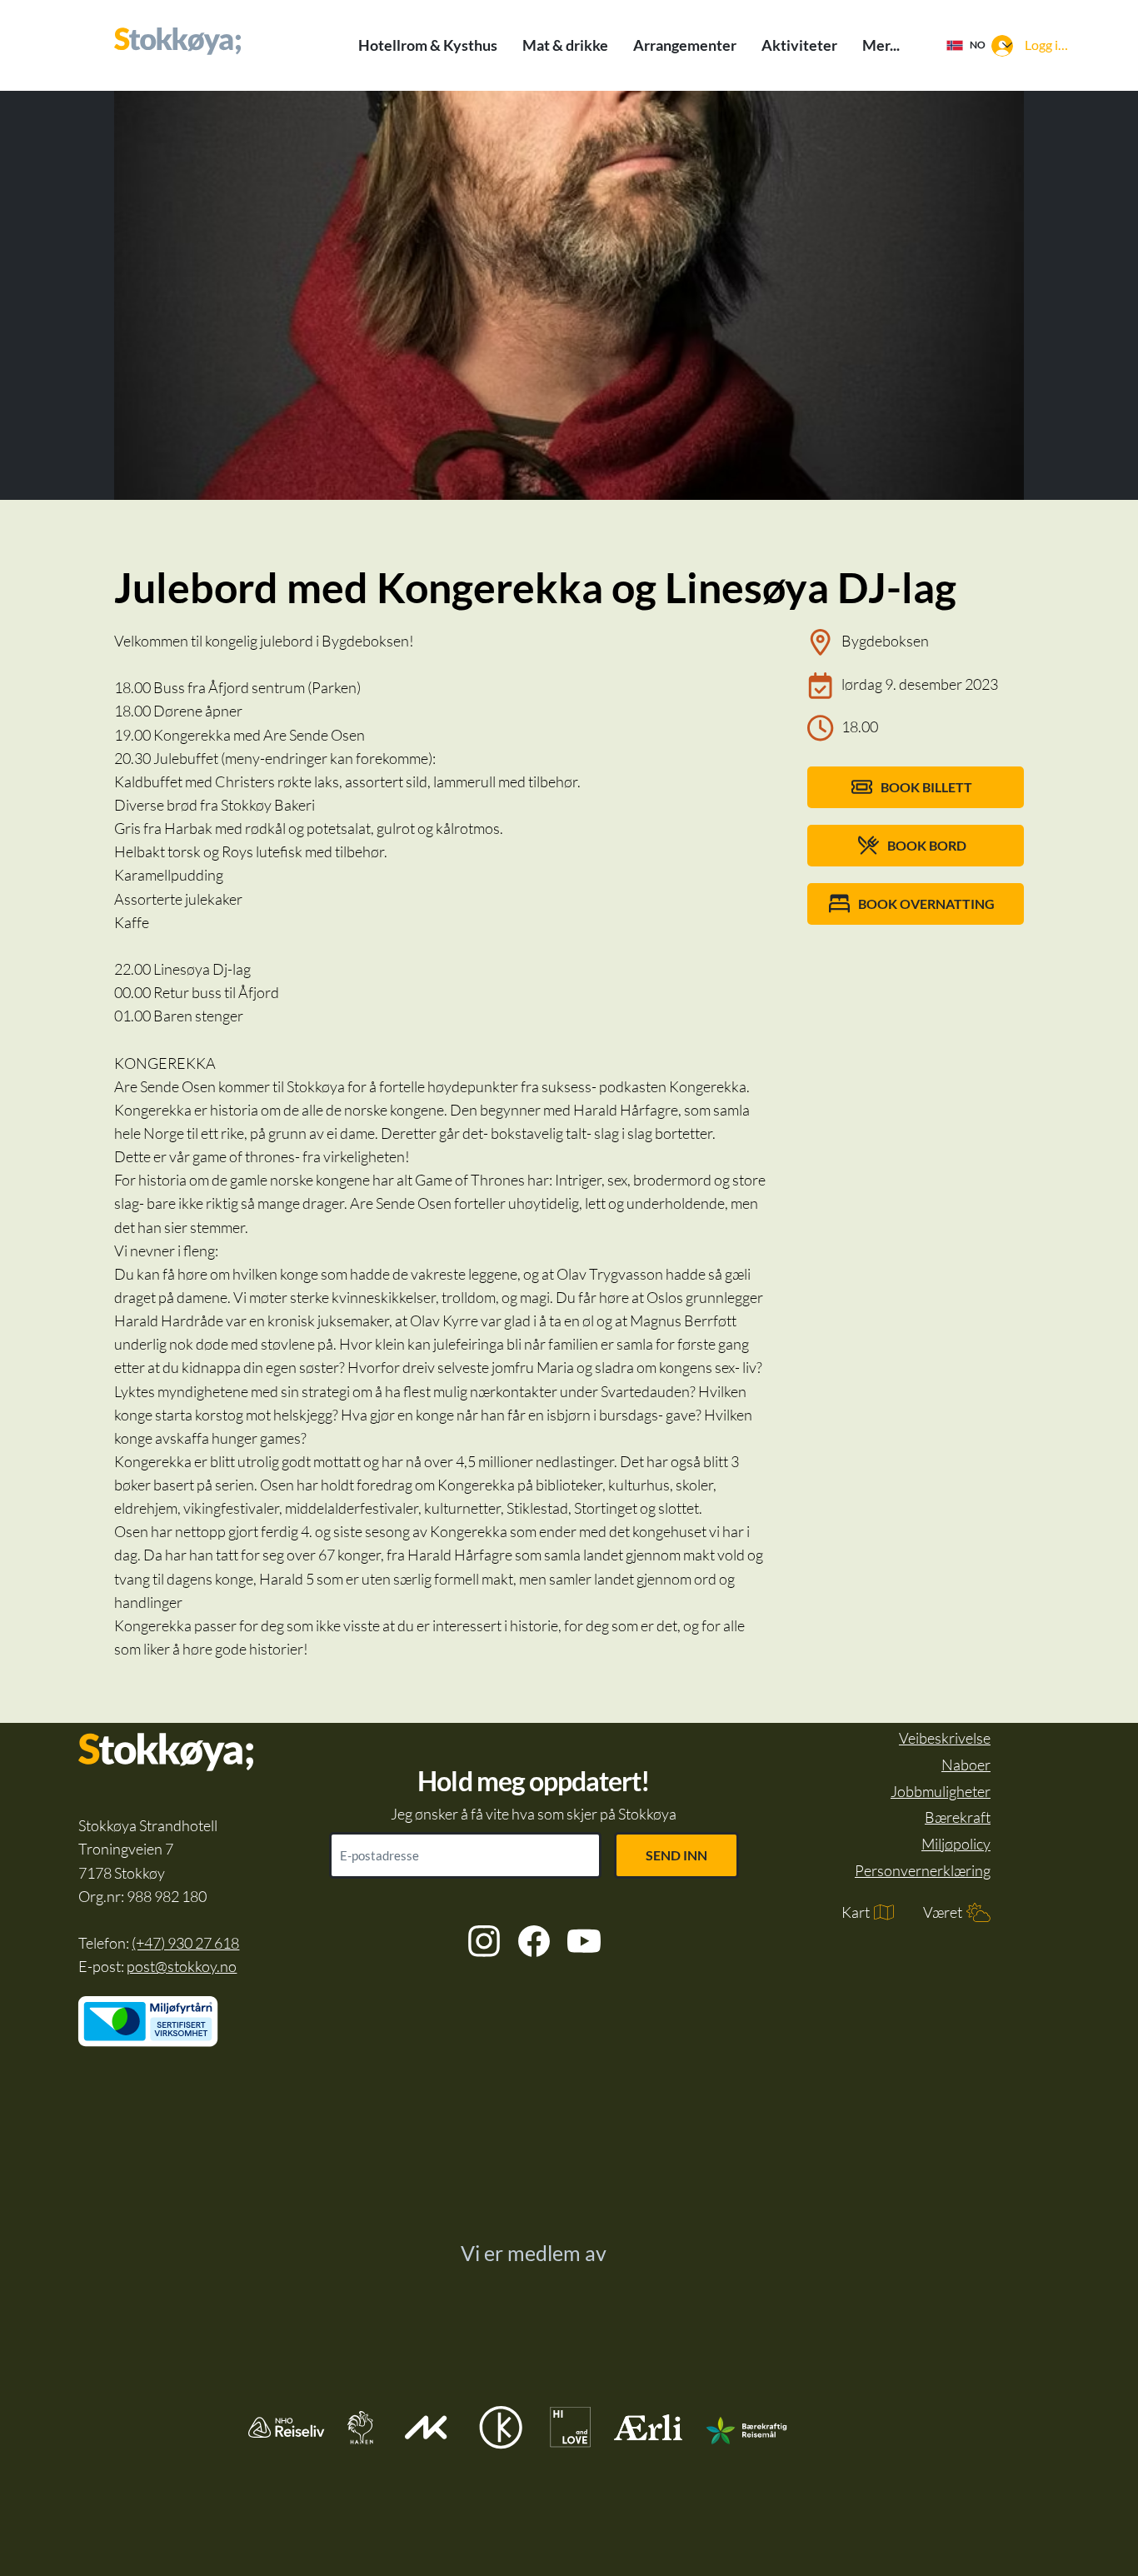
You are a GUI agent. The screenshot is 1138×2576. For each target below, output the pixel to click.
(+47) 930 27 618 (185, 1943)
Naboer (966, 1765)
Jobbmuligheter (941, 1791)
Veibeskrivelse (945, 1738)
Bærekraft (958, 1817)
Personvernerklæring (923, 1870)
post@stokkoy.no (182, 1966)
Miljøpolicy (956, 1844)
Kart (856, 1912)
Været (943, 1912)
